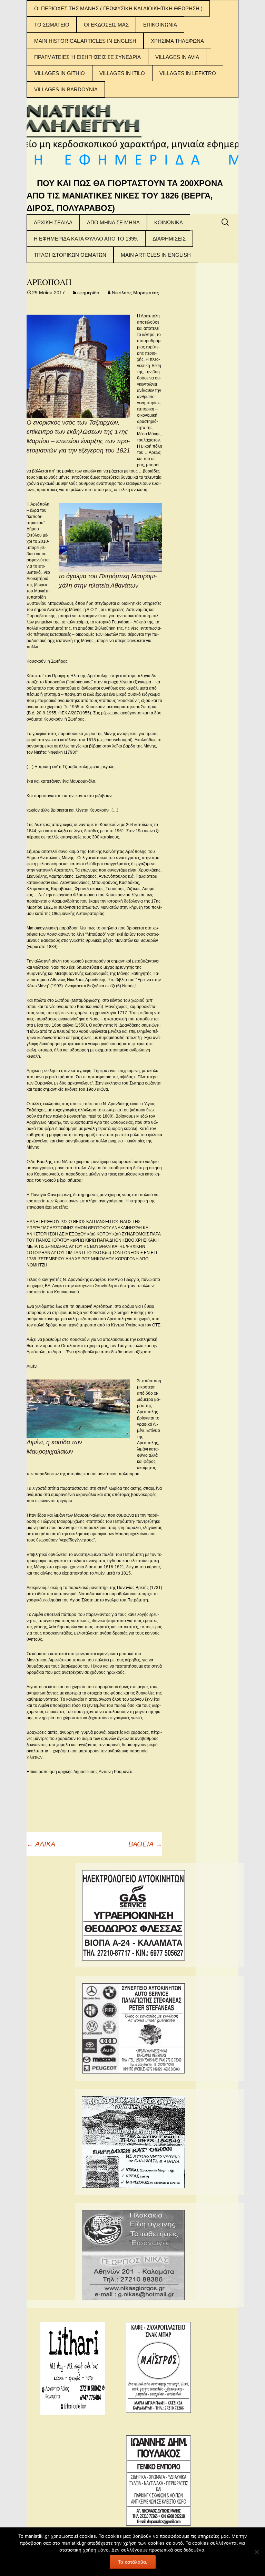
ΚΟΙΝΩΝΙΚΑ (169, 222)
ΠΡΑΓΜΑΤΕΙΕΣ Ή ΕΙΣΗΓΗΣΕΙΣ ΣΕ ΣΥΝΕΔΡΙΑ (87, 57)
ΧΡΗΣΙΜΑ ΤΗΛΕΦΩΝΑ (177, 41)
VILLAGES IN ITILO (122, 73)
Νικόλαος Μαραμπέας (135, 293)
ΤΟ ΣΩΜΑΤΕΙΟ (52, 25)
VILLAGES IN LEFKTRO (188, 73)
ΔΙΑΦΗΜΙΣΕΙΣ (169, 239)
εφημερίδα (88, 293)
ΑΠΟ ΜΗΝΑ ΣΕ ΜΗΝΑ (113, 222)
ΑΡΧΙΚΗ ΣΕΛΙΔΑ (53, 222)
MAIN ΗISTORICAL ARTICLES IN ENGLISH (85, 41)
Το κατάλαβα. (133, 2562)
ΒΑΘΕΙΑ (145, 1844)
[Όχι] (256, 2552)
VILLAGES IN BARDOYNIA (66, 89)
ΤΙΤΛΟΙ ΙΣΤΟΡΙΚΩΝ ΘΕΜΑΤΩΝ (70, 255)
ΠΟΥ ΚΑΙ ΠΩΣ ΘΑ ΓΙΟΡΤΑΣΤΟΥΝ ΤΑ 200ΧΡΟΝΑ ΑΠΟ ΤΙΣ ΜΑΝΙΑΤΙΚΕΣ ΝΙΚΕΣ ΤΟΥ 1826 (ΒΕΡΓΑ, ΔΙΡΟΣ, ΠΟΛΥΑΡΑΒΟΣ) (125, 196)
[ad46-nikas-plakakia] (134, 2254)
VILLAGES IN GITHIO (60, 73)
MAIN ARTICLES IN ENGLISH (156, 255)
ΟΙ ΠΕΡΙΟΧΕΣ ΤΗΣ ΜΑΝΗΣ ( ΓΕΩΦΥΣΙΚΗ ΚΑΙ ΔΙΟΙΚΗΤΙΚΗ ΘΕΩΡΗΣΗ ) (118, 8)
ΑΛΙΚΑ (41, 1844)
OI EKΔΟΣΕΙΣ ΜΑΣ (106, 25)
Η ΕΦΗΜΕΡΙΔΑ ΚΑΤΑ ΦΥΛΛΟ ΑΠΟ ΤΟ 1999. (86, 239)
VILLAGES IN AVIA (177, 57)
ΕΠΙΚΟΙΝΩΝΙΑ (160, 25)
